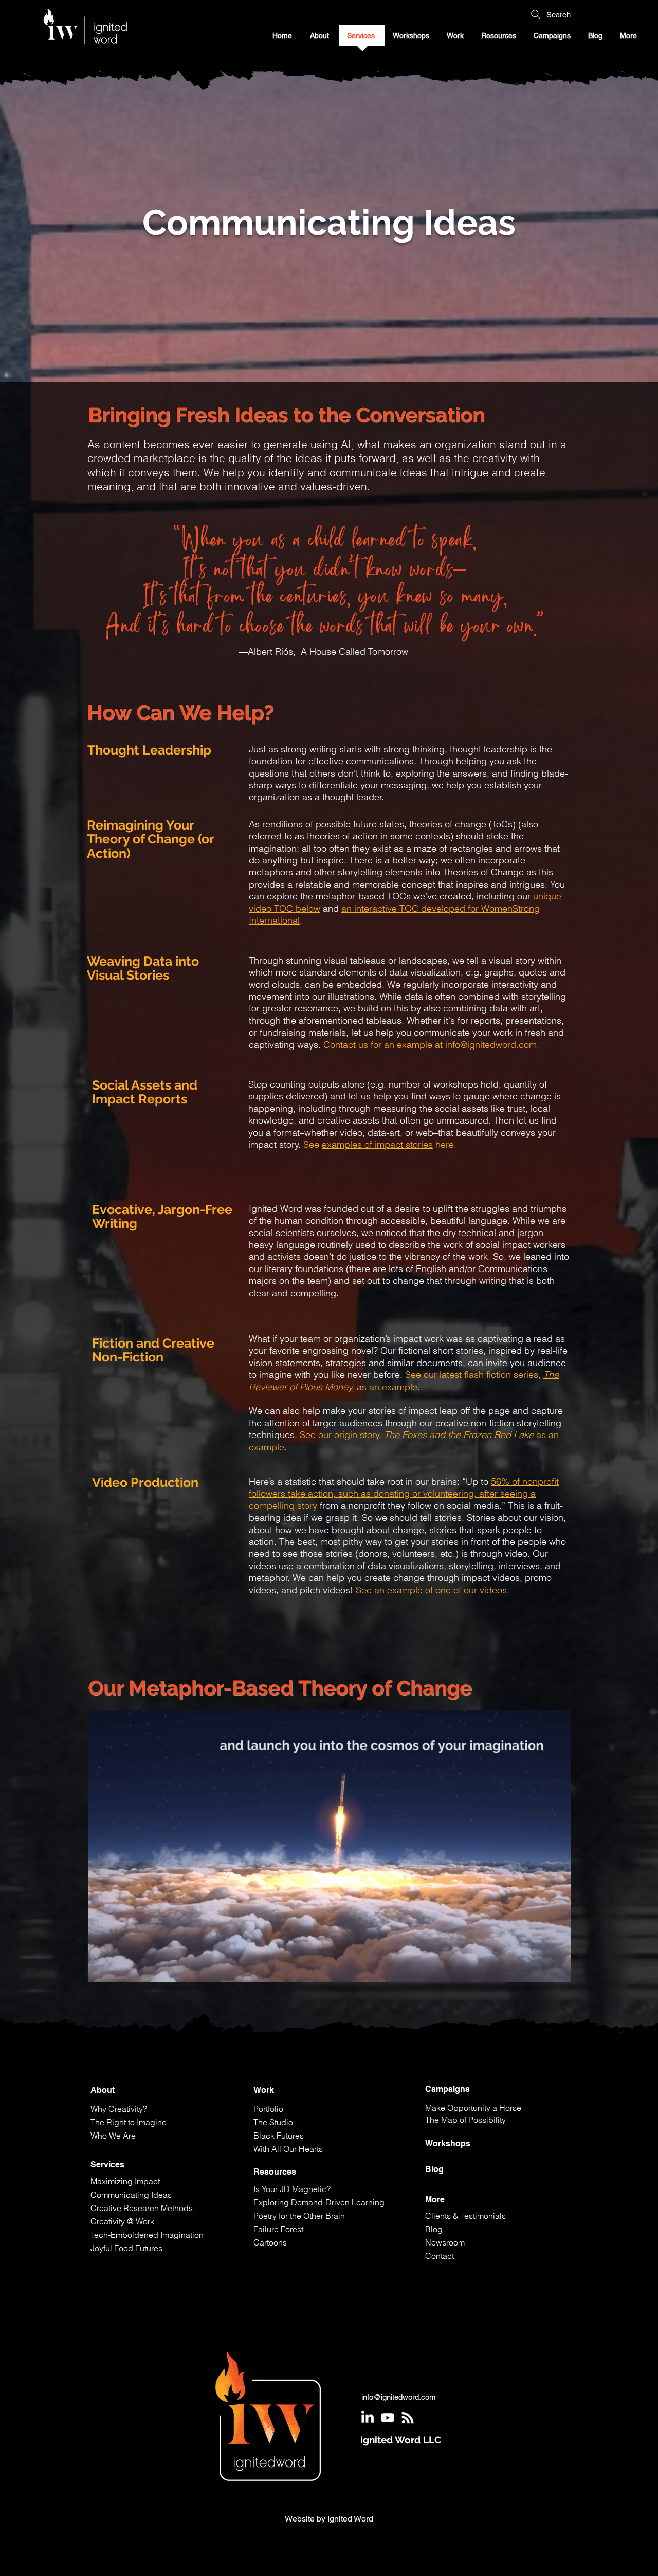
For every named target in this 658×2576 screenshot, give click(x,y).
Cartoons (270, 2242)
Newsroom (445, 2242)
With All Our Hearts (288, 2149)
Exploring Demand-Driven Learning (319, 2202)
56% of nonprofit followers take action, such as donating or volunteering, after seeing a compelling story (404, 1494)
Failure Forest (278, 2229)
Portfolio (268, 2109)
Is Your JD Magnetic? (292, 2189)
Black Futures (279, 2136)
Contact (440, 2256)
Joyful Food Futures (126, 2248)
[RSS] (408, 2418)
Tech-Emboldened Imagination (147, 2235)
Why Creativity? (119, 2109)
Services (107, 2165)
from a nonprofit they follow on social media (409, 1506)
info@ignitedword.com (491, 1045)
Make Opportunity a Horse (473, 2108)
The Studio (273, 2122)
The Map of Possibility (465, 2120)
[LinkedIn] (368, 2418)
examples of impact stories (377, 1144)
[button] (553, 39)
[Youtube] (388, 2418)
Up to (478, 1482)
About (103, 2090)
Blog (434, 2169)
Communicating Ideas (131, 2195)
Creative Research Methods (142, 2208)
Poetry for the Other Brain (299, 2216)
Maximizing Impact (125, 2181)
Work (264, 2090)
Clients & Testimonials (465, 2216)
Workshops (448, 2143)
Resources (275, 2172)
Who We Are (113, 2136)
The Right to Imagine (129, 2122)
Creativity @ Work (122, 2221)
